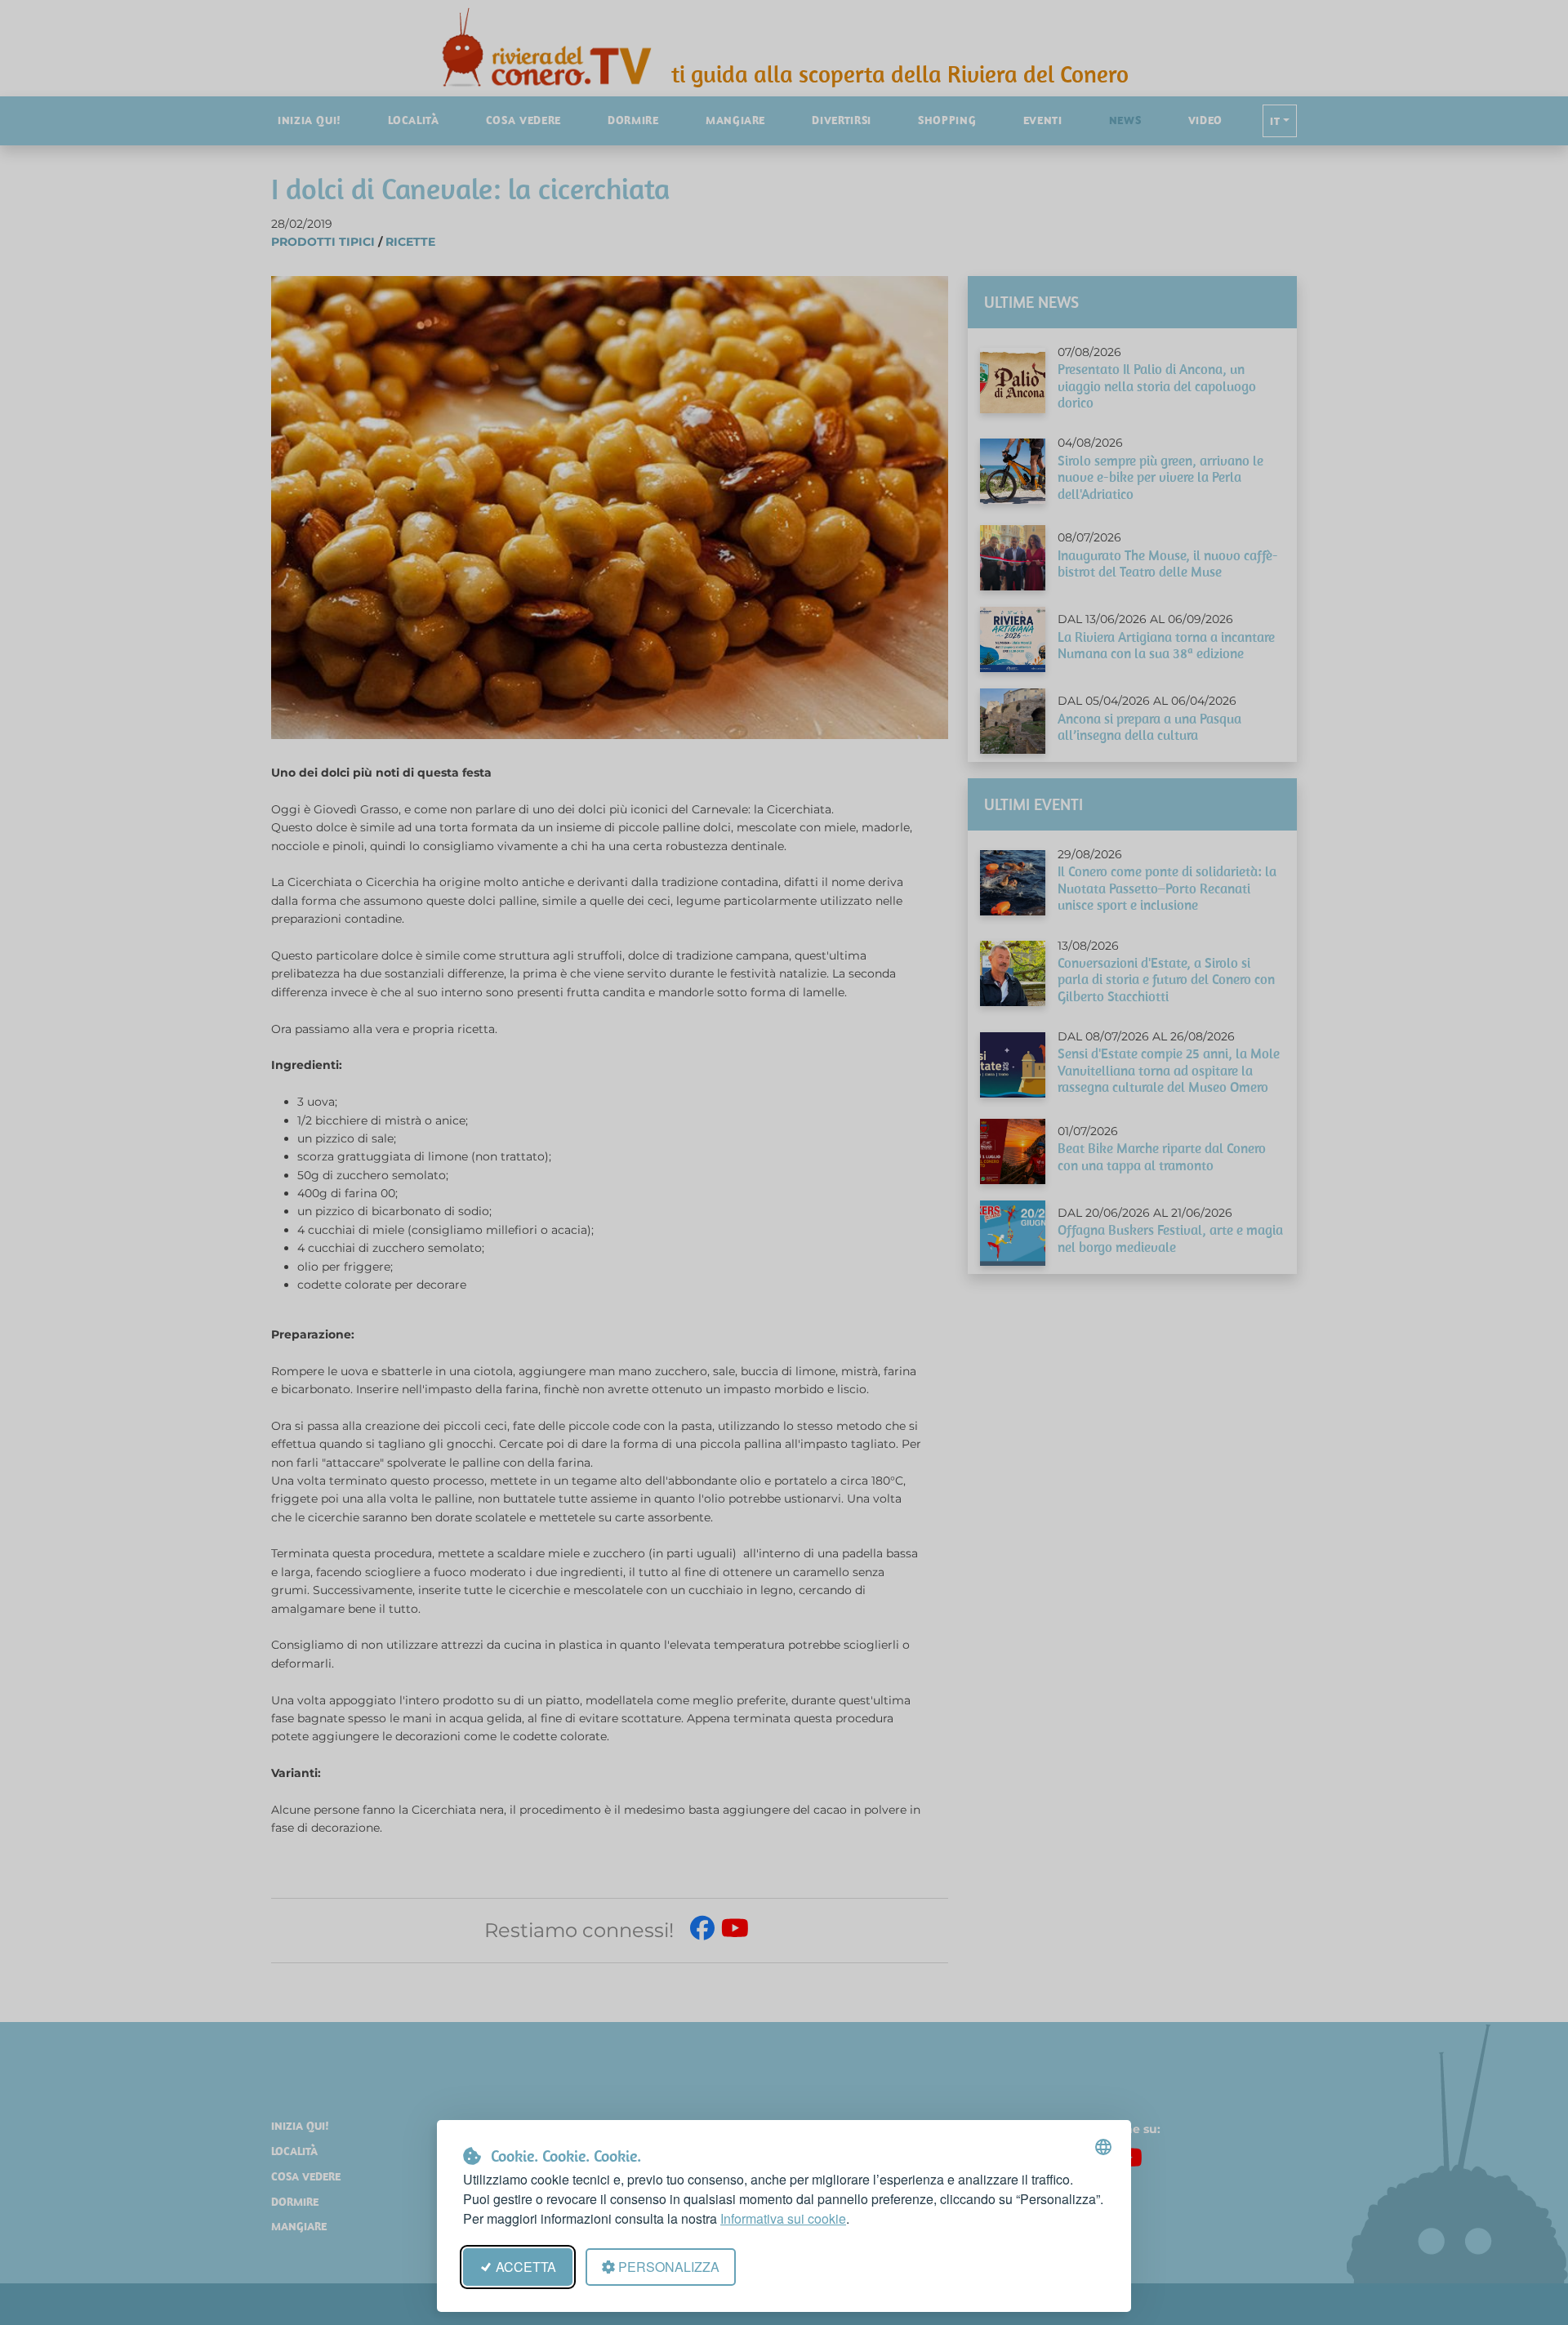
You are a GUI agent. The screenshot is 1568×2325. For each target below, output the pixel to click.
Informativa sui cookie (783, 2218)
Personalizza (669, 2267)
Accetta (526, 2267)
